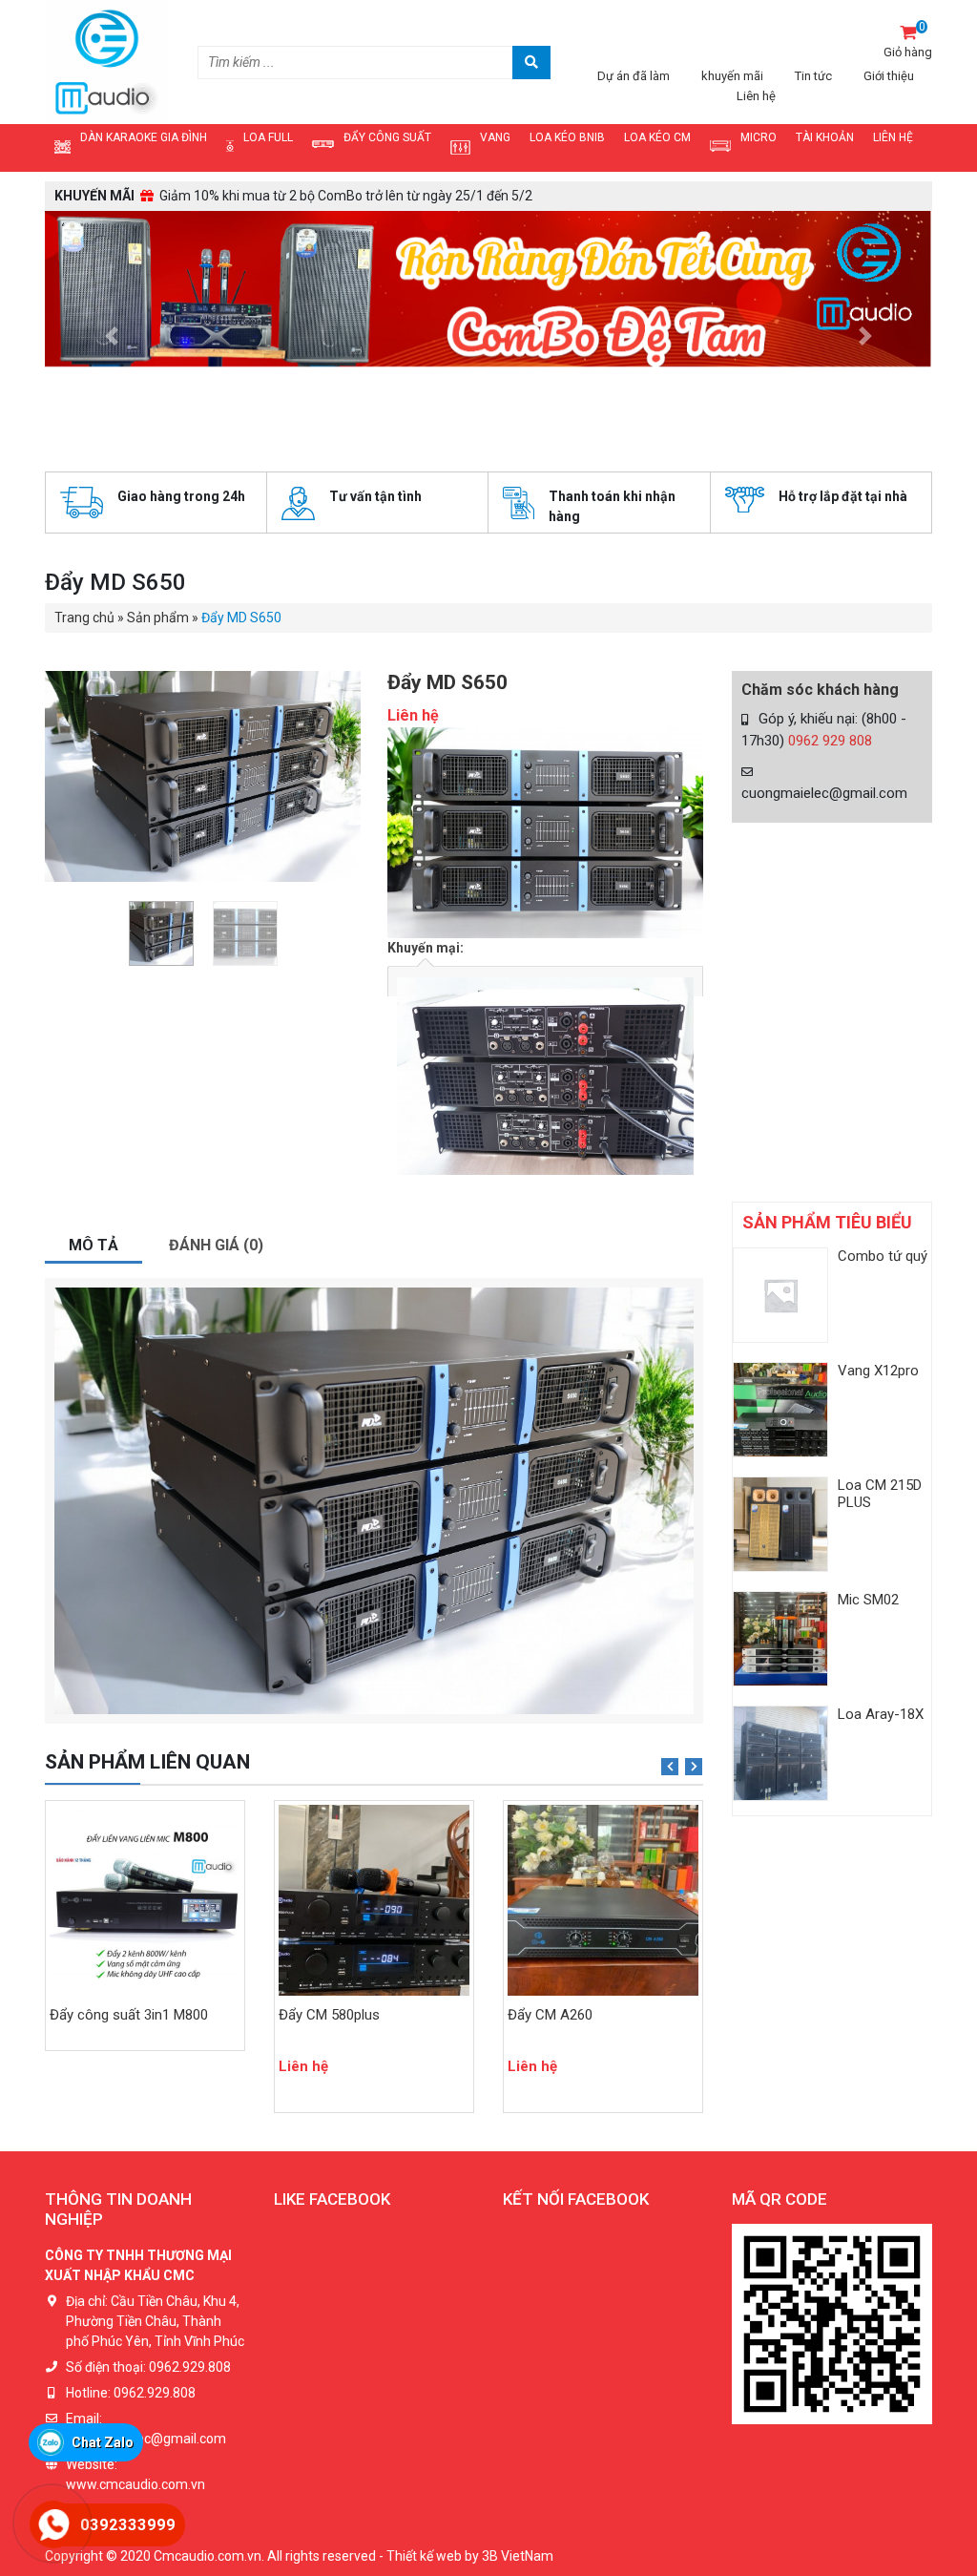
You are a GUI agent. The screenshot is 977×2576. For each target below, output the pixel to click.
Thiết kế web (424, 2305)
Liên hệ (756, 96)
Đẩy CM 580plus (100, 1765)
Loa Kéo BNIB (567, 137)
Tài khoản (825, 137)
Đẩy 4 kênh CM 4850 (572, 1765)
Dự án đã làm (634, 76)
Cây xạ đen (536, 2042)
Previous (670, 1517)
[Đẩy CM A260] (374, 1650)
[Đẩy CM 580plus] (145, 1650)
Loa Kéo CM (657, 137)
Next (694, 1517)
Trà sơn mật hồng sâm (571, 2022)
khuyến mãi (732, 76)
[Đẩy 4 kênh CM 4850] (603, 1650)
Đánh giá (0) (216, 995)
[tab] (94, 997)
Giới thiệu (889, 76)
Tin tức (813, 76)
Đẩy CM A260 (321, 1765)
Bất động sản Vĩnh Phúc (607, 2143)
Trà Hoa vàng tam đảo (569, 2063)
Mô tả (94, 995)
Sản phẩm (158, 367)
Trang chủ (84, 367)
